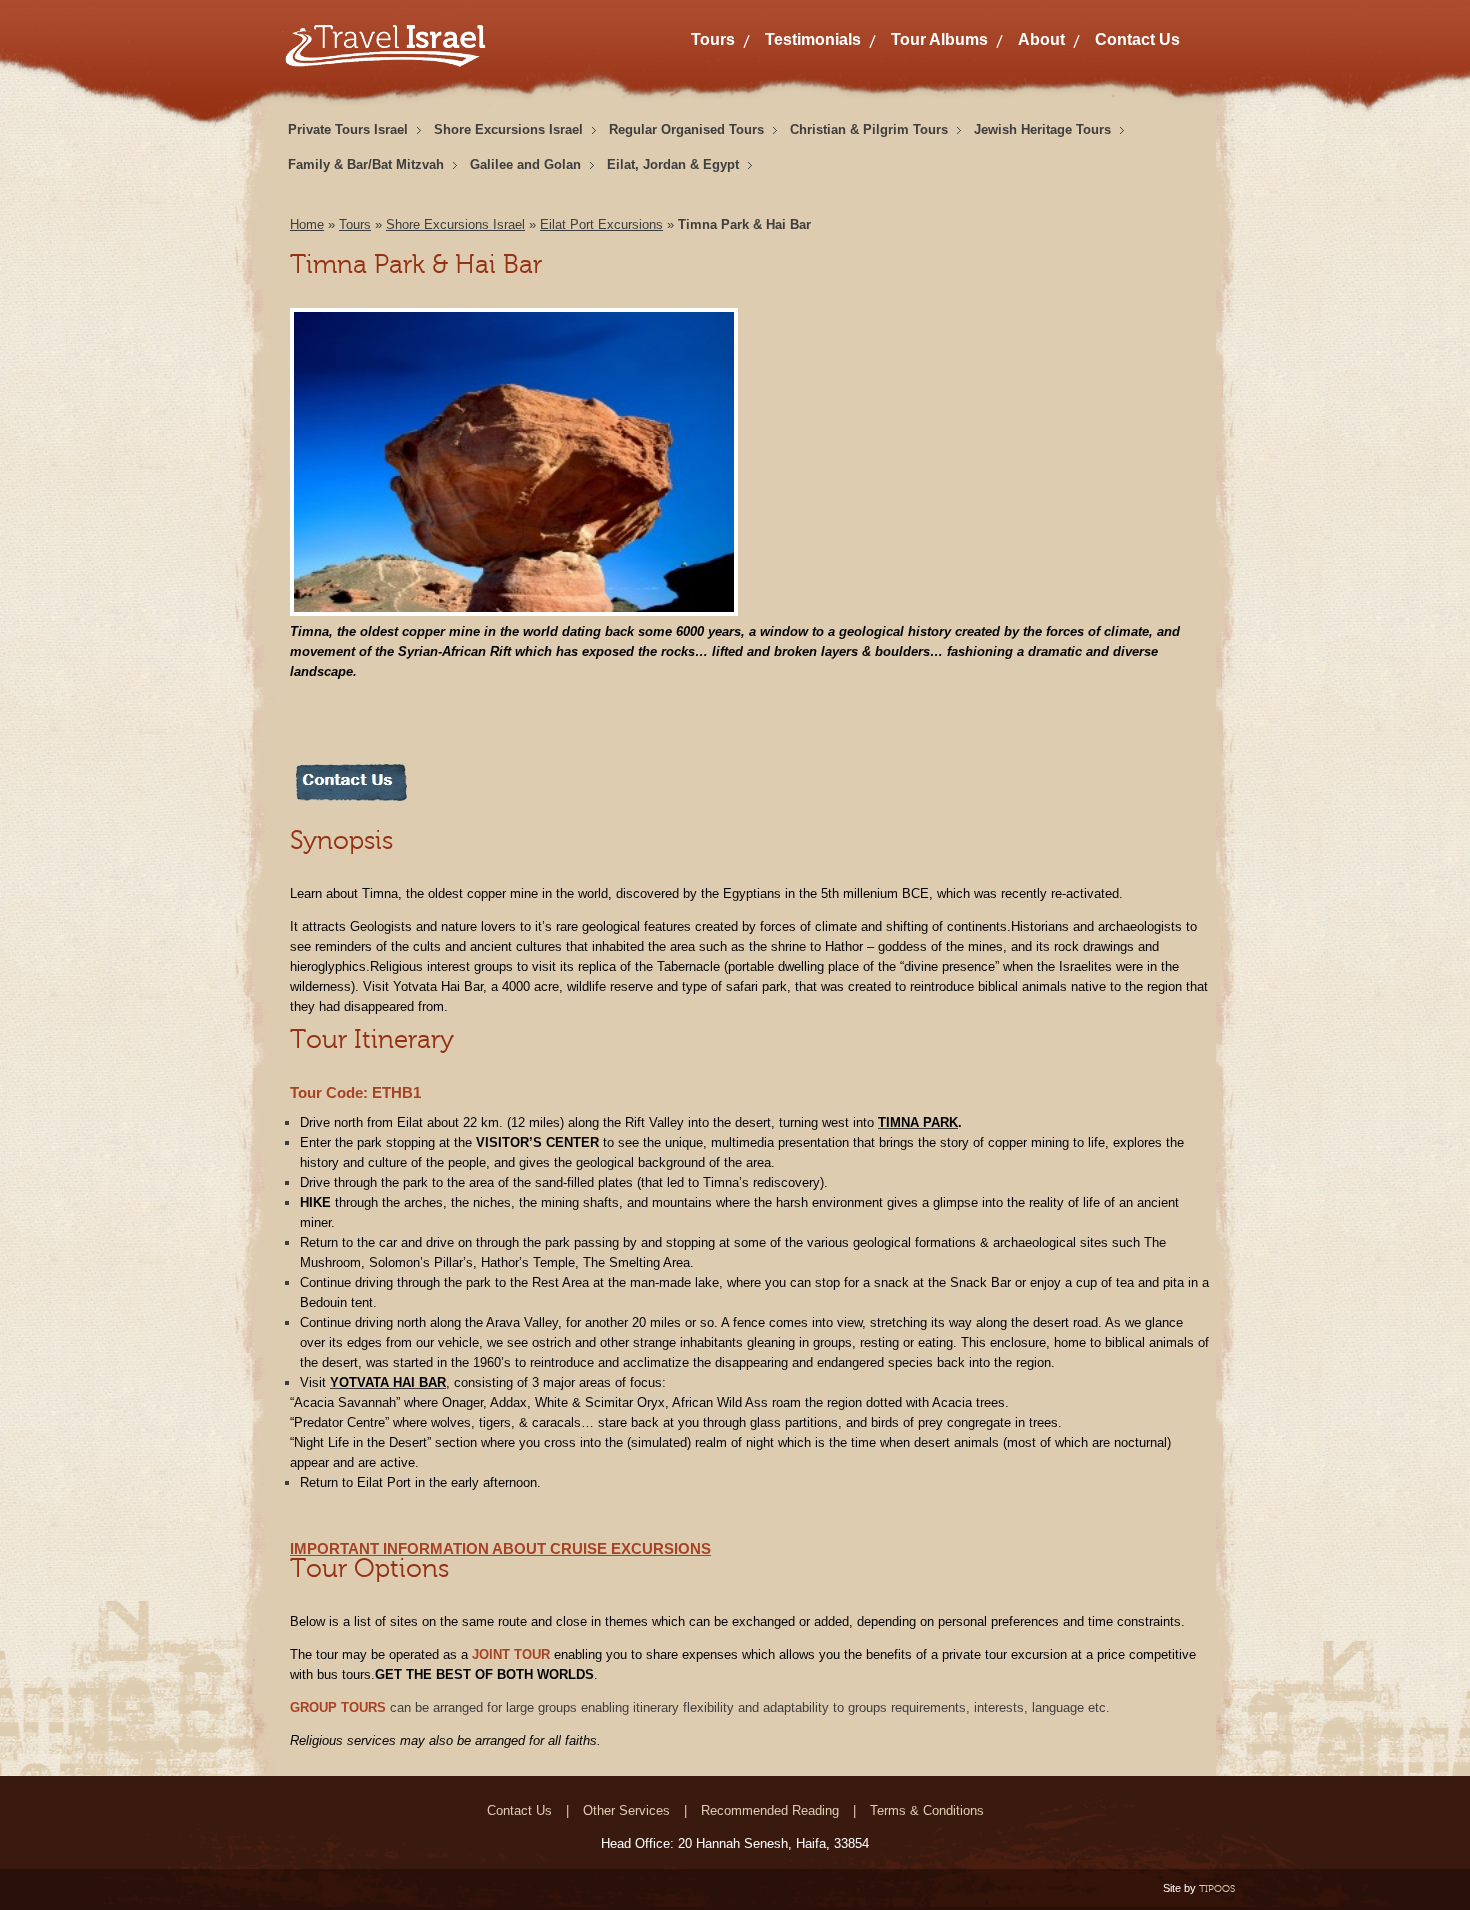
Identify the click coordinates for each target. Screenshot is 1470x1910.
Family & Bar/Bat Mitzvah (366, 164)
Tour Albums (939, 39)
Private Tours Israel (348, 129)
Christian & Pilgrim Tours (869, 129)
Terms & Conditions (927, 1810)
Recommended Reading (770, 1810)
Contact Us (1137, 39)
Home (307, 224)
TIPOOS (1217, 1888)
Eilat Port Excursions (601, 224)
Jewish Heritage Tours (1042, 129)
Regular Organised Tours (686, 129)
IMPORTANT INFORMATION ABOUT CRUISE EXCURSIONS (500, 1548)
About (1041, 39)
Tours (713, 39)
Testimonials (813, 39)
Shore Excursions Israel (508, 129)
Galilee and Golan (525, 164)
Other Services (626, 1810)
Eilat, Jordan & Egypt (673, 164)
